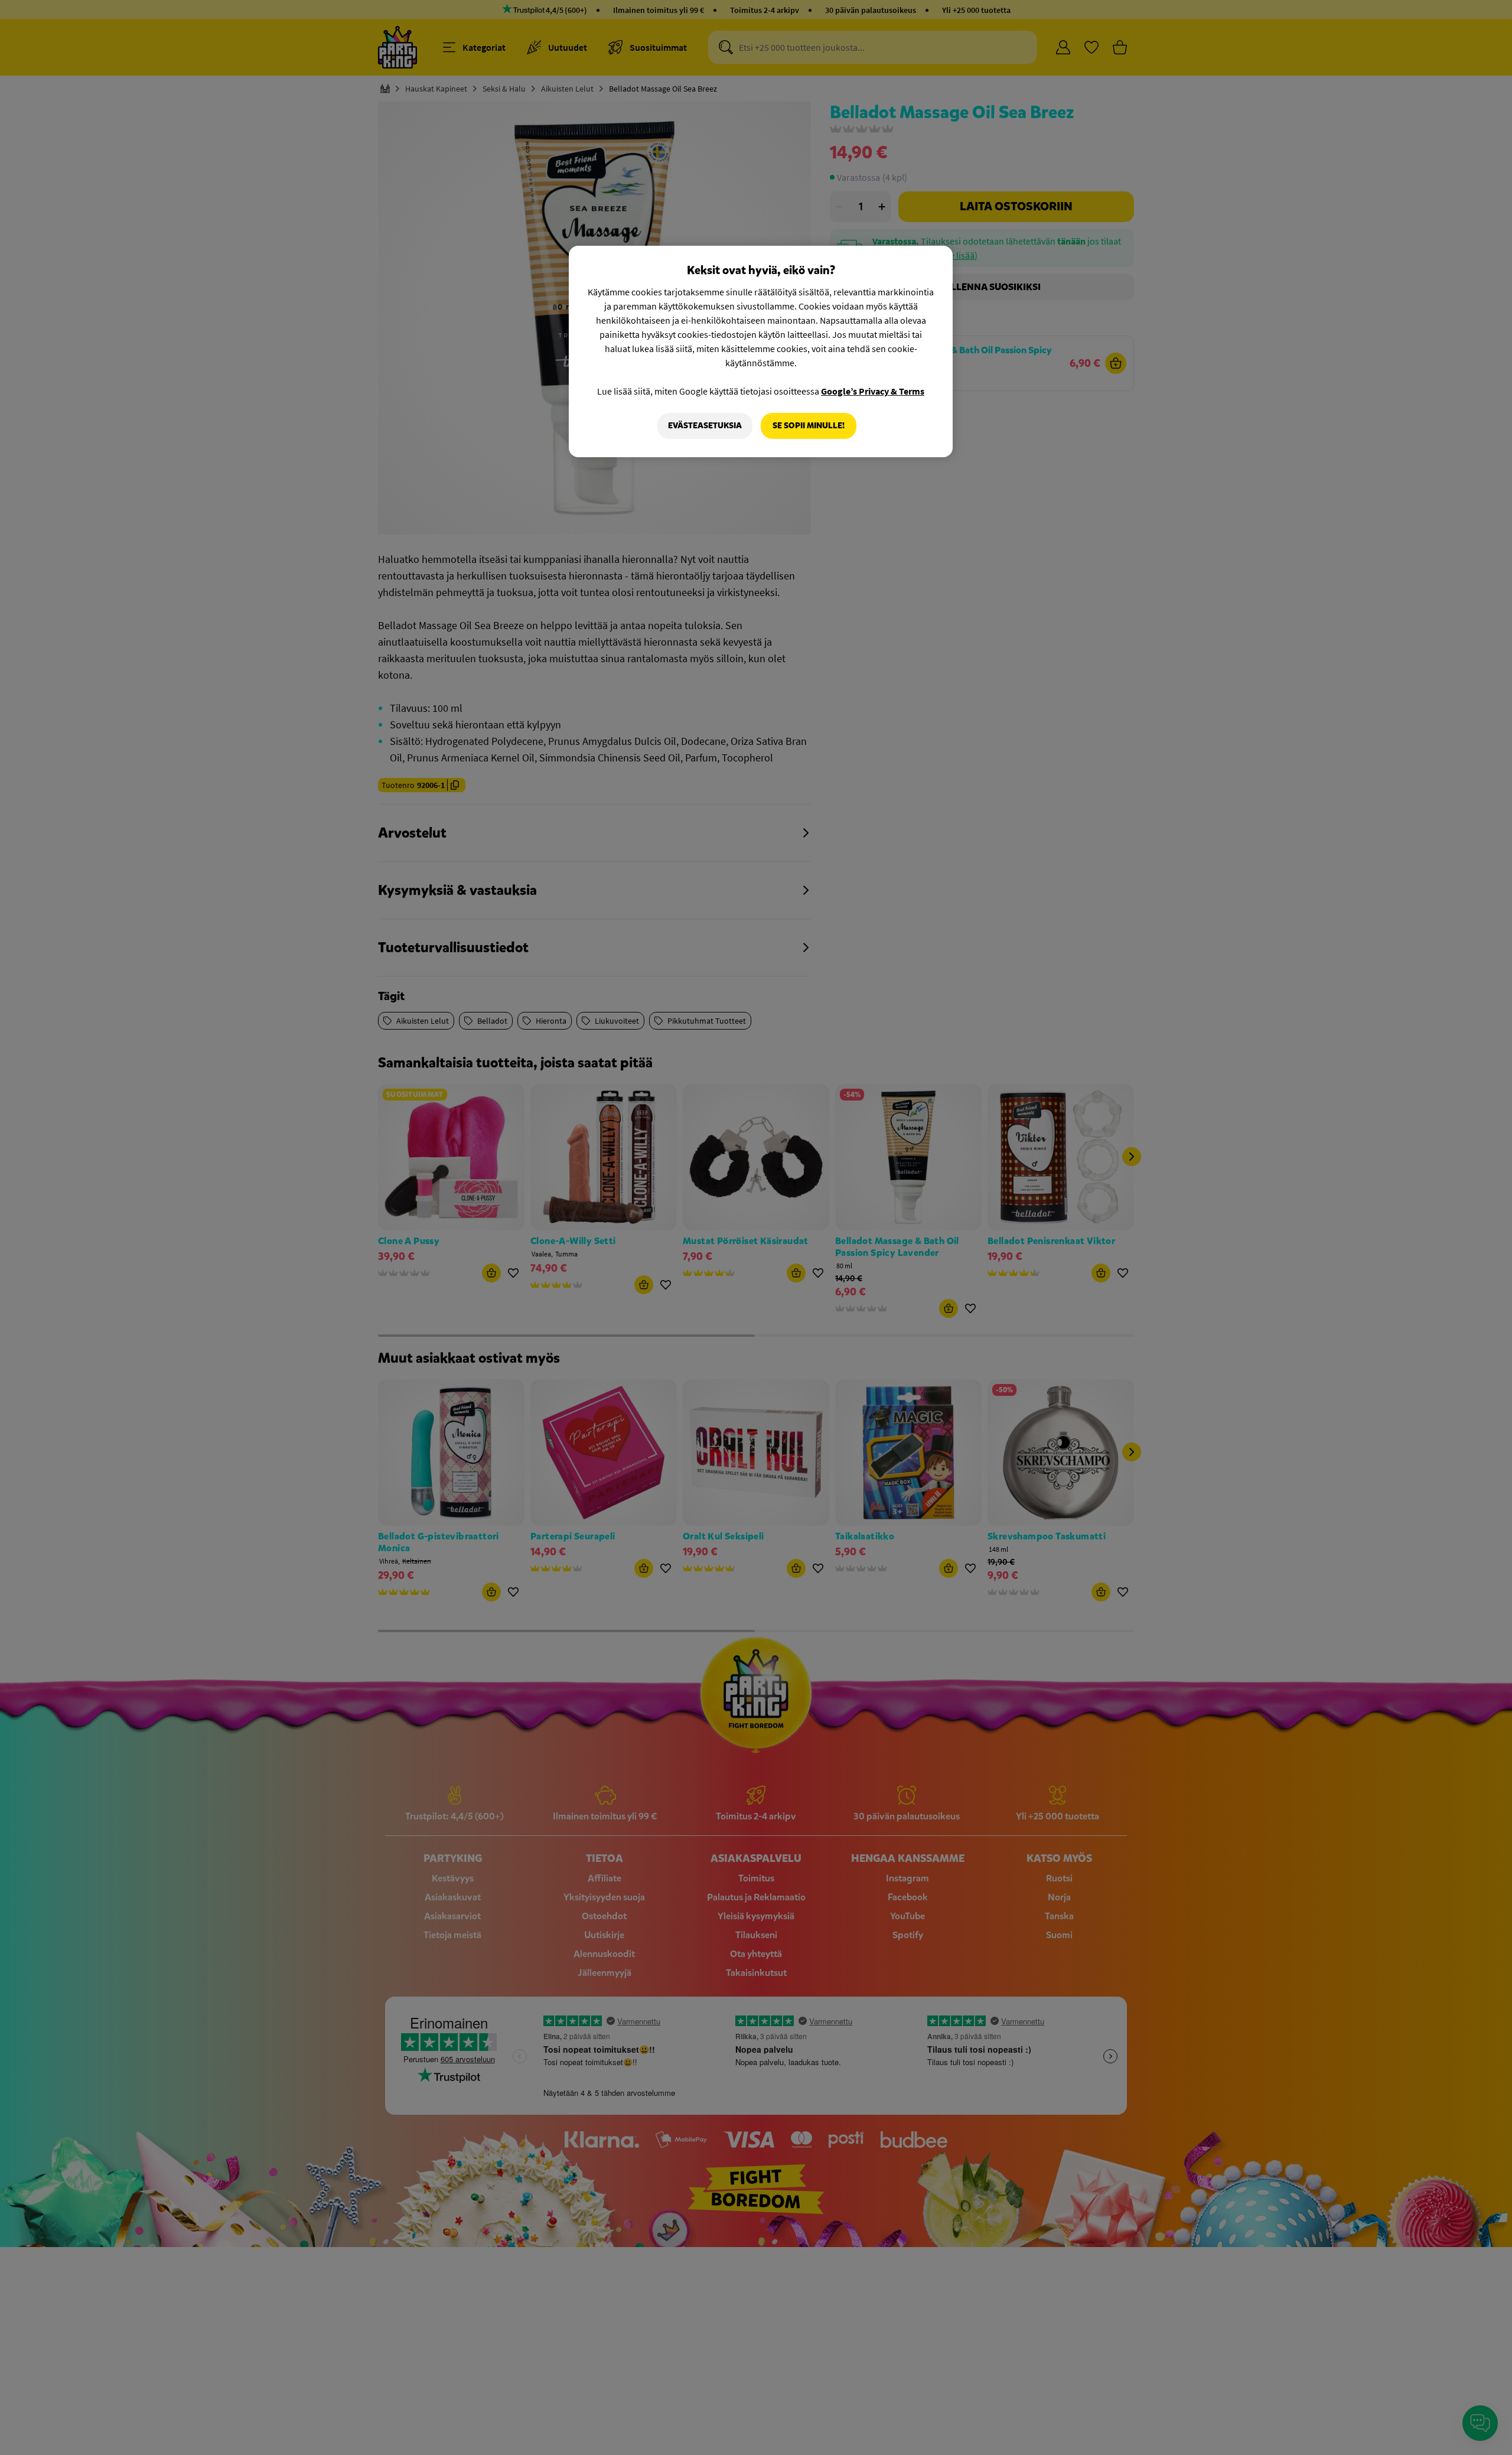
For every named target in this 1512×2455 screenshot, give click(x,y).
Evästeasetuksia (705, 426)
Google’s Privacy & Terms (873, 391)
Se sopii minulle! (809, 426)
